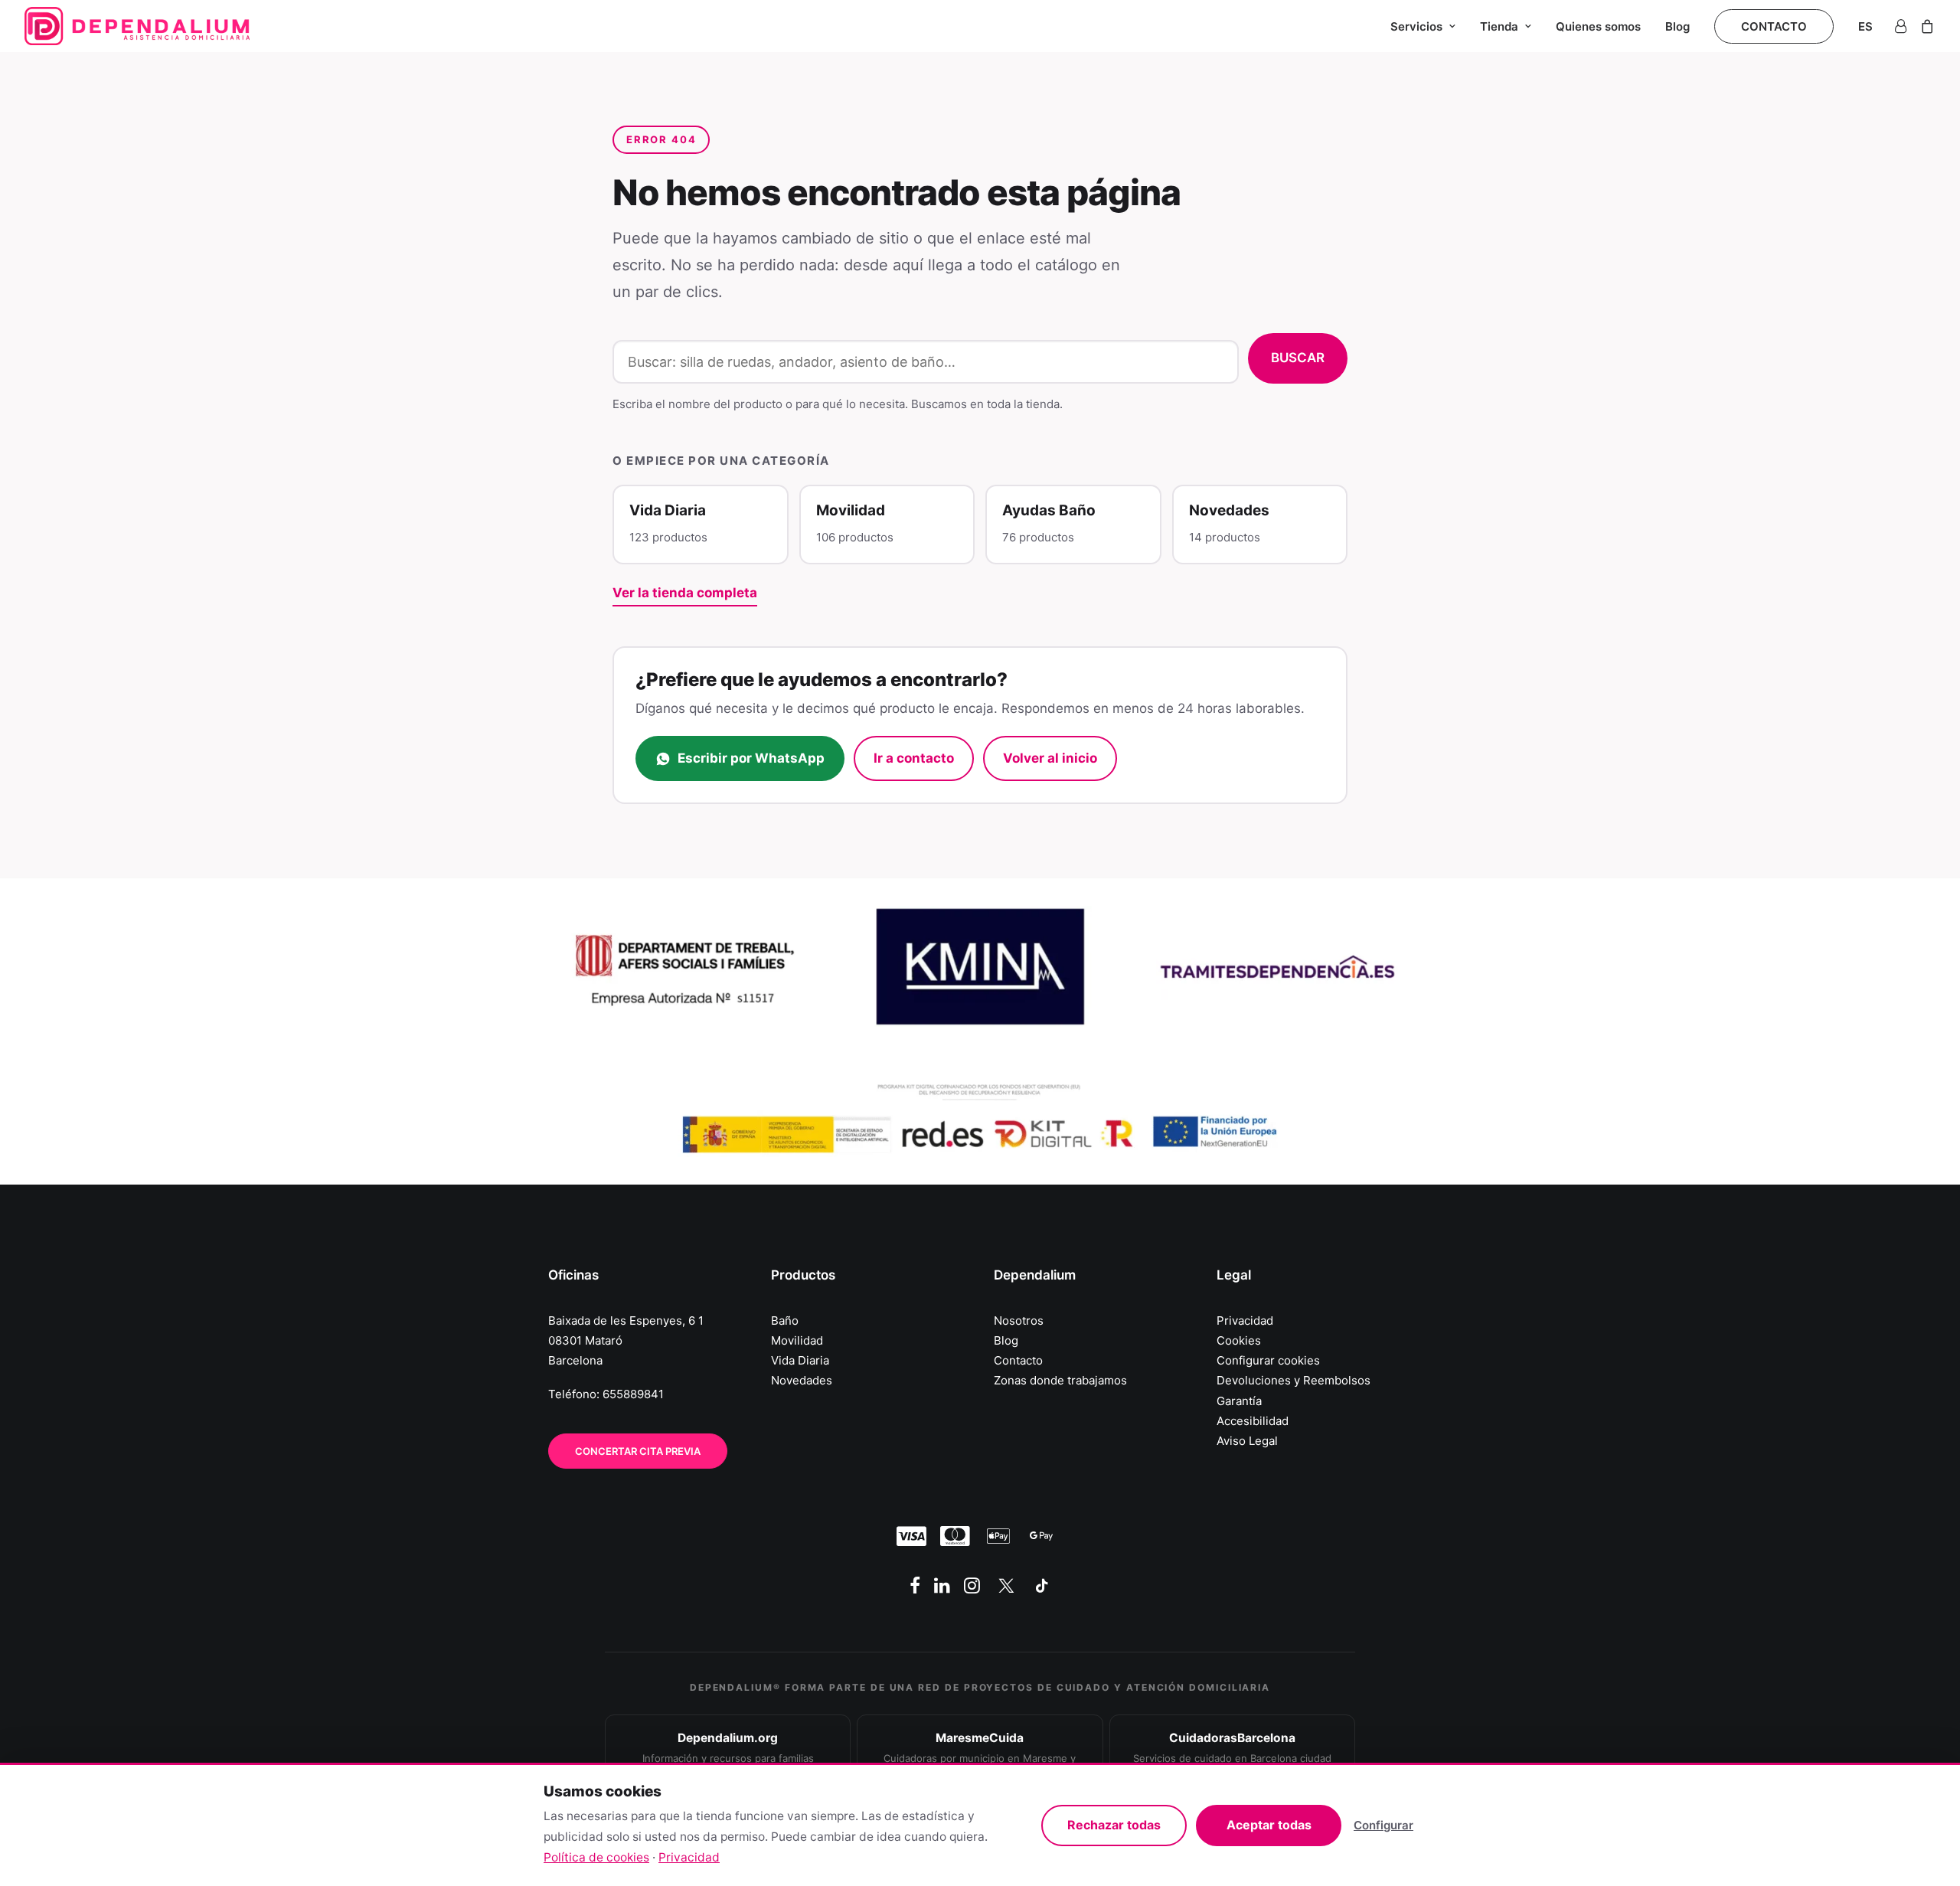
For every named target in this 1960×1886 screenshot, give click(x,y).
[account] (1903, 26)
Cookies (1239, 1340)
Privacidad (1245, 1321)
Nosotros (1019, 1321)
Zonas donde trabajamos (1060, 1380)
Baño (785, 1321)
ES (1865, 26)
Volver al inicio (1050, 758)
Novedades (802, 1380)
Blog (1677, 26)
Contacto (1018, 1360)
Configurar (1383, 1825)
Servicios (1416, 26)
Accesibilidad (1253, 1421)
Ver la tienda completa (685, 593)
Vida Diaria (800, 1360)
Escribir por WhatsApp (751, 758)
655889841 (633, 1394)
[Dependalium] (137, 26)
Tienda (1499, 26)
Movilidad (797, 1340)
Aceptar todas (1269, 1825)
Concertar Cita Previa (638, 1451)
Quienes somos (1598, 26)
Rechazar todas (1114, 1825)
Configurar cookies (1268, 1360)
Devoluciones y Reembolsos (1294, 1380)
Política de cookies (596, 1857)
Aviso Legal (1247, 1441)
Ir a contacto (914, 758)
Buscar (1298, 358)
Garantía (1239, 1401)
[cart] (1924, 26)
